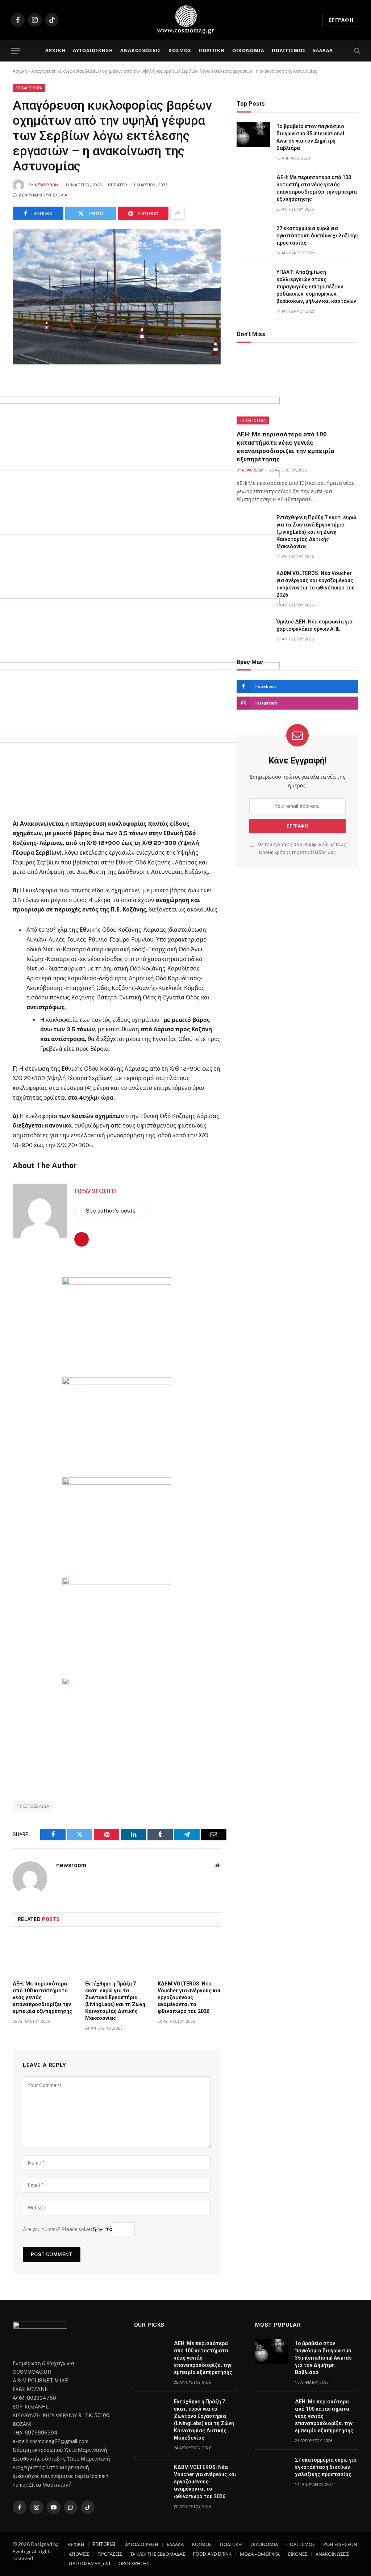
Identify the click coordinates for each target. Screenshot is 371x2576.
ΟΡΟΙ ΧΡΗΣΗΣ (134, 2564)
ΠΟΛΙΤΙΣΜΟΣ (289, 50)
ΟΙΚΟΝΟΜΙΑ (248, 50)
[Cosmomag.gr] (185, 20)
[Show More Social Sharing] (178, 213)
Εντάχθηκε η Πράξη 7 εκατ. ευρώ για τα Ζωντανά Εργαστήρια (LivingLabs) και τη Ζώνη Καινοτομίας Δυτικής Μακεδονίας (115, 2001)
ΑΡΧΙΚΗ (55, 50)
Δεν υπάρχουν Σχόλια (43, 195)
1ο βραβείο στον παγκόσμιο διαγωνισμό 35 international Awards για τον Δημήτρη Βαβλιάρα (310, 137)
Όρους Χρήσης (275, 852)
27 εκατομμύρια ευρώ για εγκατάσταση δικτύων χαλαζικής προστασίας (317, 236)
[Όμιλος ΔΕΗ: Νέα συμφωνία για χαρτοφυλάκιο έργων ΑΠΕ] (253, 630)
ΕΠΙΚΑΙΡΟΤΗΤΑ (29, 88)
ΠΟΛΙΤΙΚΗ (212, 50)
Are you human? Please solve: (58, 2229)
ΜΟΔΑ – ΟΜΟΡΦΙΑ (260, 2554)
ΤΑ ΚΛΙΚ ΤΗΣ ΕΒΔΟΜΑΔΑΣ (157, 2554)
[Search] (356, 51)
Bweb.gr (22, 2552)
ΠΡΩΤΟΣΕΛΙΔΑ (33, 1806)
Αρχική (20, 71)
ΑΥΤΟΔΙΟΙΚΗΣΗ (93, 50)
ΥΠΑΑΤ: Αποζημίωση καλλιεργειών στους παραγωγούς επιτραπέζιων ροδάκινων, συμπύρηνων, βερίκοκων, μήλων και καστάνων (316, 287)
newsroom (47, 185)
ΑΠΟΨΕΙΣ (79, 2554)
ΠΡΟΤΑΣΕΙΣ (110, 2554)
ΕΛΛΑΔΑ (323, 50)
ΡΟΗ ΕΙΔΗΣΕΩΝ (340, 2544)
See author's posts (111, 1211)
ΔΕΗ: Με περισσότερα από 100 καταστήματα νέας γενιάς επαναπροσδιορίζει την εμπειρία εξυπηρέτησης (42, 1997)
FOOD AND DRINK (212, 2554)
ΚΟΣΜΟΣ (180, 50)
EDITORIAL (105, 2544)
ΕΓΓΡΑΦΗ (341, 20)
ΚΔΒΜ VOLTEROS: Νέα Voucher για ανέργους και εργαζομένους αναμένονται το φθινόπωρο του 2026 (189, 1997)
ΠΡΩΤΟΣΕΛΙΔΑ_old (89, 2564)
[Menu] (16, 51)
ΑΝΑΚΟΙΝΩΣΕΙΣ (141, 50)
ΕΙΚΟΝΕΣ (298, 2554)
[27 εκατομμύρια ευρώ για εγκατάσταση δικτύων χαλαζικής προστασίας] (253, 236)
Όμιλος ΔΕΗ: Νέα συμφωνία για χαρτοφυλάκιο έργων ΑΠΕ (314, 625)
